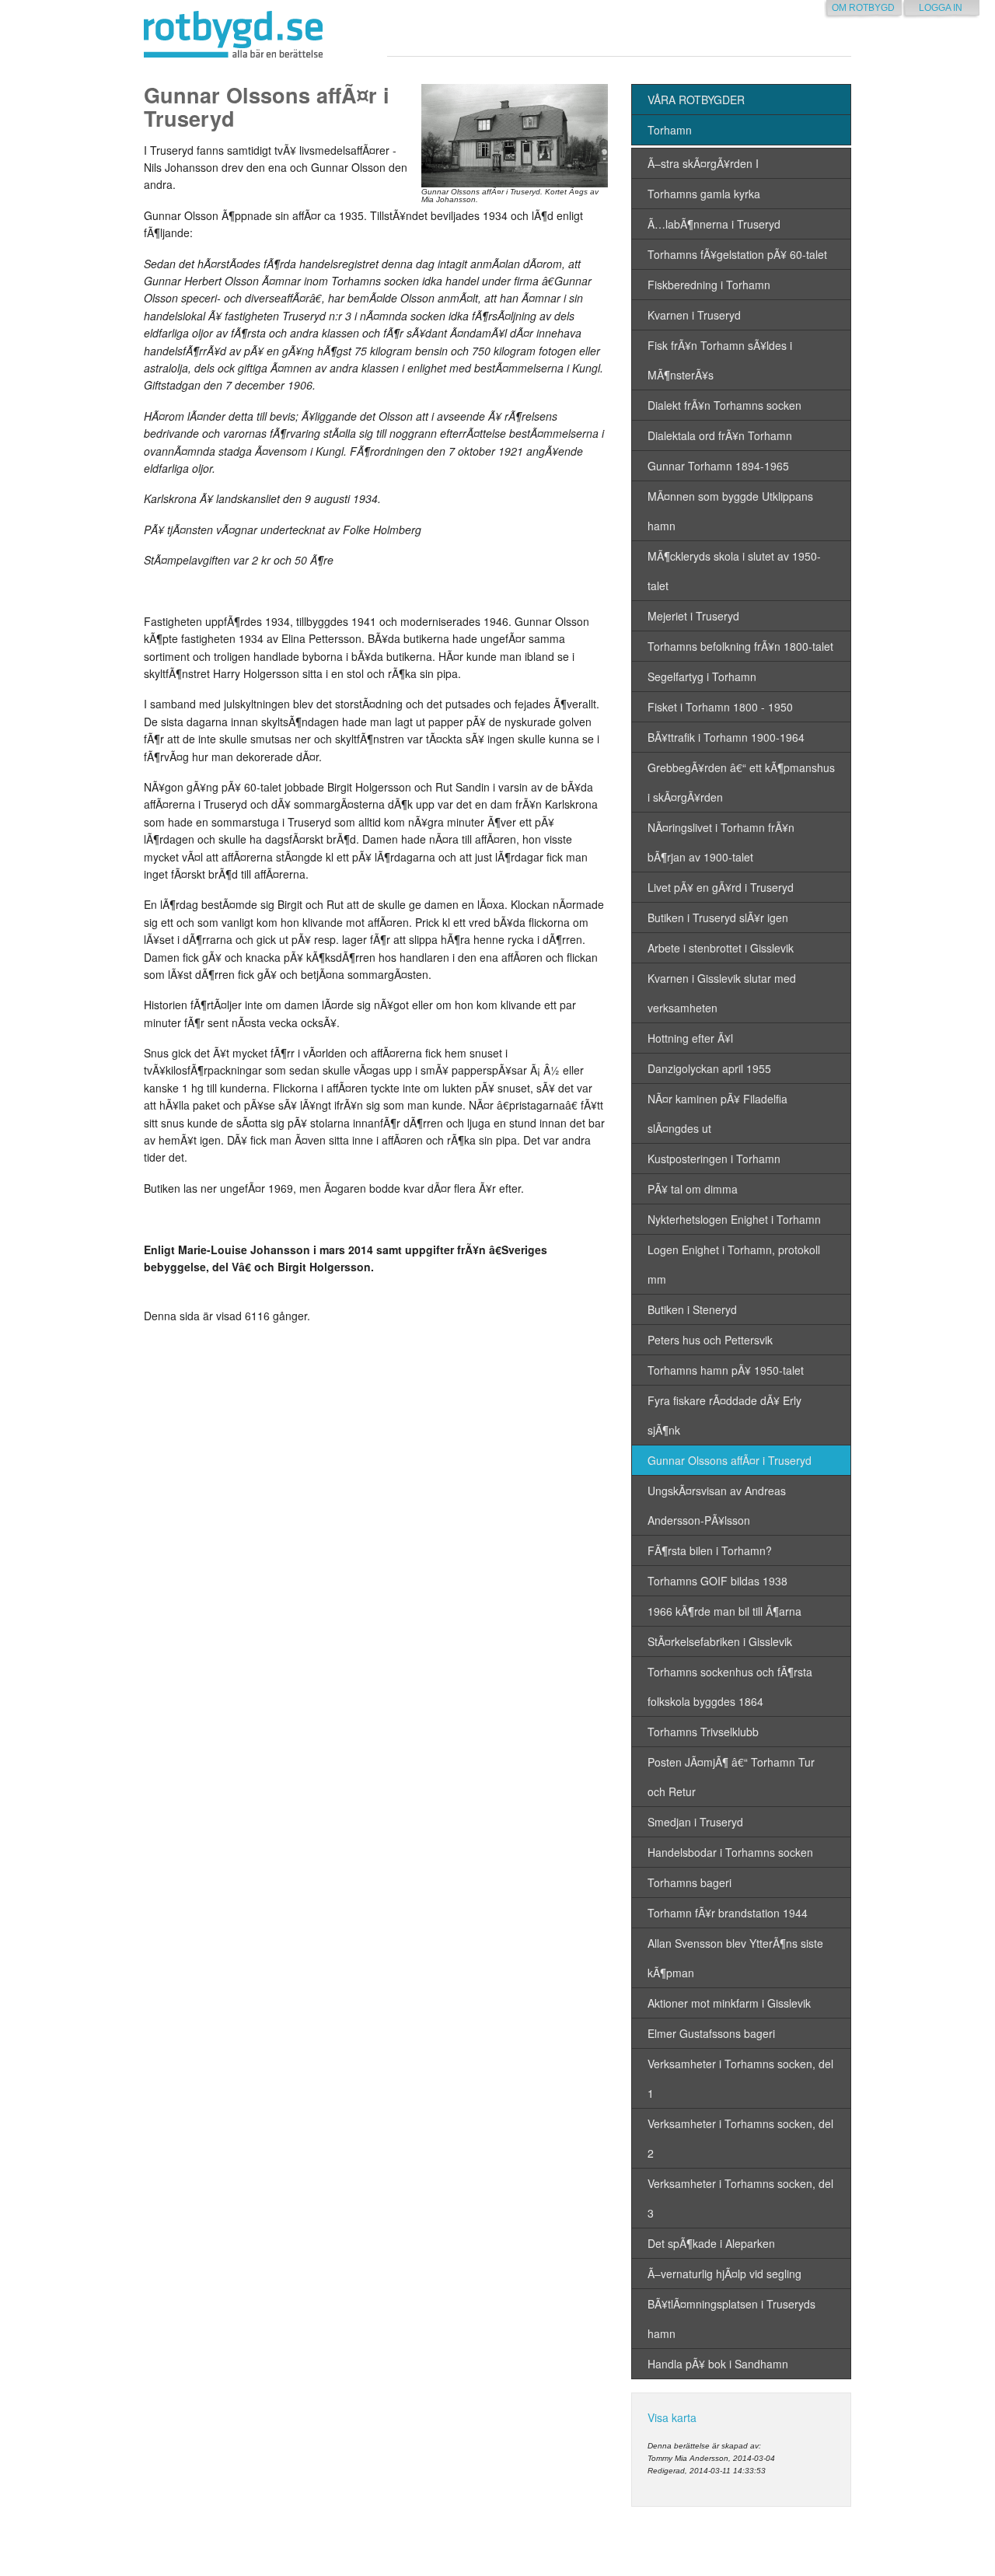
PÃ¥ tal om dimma (693, 1189)
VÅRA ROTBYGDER (696, 100)
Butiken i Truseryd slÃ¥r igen (718, 918)
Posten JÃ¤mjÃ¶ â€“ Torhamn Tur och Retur (731, 1777)
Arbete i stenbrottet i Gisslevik (721, 948)
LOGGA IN (941, 8)
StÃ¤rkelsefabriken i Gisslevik (720, 1641)
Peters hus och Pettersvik (710, 1340)
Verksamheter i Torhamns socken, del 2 (740, 2138)
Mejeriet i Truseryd (693, 616)
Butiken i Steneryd (692, 1309)
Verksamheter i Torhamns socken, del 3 (740, 2198)
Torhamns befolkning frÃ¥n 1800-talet (740, 646)
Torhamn (670, 130)
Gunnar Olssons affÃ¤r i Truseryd (730, 1460)
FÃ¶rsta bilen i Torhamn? (710, 1550)
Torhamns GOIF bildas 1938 (717, 1581)
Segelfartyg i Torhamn (702, 676)
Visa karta (672, 2417)
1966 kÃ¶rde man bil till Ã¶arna (724, 1611)
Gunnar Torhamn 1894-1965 (718, 466)
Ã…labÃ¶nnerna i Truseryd (714, 224)
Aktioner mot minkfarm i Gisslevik (729, 2003)
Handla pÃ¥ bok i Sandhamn (718, 2364)
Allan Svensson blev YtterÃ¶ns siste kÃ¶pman (735, 1958)
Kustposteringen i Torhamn (714, 1159)
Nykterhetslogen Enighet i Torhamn (734, 1219)
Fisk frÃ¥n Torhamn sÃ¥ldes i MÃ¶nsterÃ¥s (720, 360)
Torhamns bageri (690, 1882)
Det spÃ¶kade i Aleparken (711, 2243)
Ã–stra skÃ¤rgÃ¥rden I (703, 163)
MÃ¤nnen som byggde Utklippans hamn (730, 511)
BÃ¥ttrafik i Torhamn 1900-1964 (726, 737)
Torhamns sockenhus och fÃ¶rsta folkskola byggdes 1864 (730, 1686)
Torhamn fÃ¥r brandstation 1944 (728, 1913)
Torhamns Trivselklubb (703, 1732)
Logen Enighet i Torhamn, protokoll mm (734, 1264)
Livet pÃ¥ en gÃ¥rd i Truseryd (721, 887)
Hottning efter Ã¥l (690, 1038)
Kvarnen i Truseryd (694, 315)
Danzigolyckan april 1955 (709, 1068)
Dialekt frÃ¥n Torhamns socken (724, 405)
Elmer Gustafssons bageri (711, 2033)
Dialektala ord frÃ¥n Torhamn (720, 435)
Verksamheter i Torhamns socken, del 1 (740, 2078)
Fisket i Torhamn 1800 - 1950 (720, 707)
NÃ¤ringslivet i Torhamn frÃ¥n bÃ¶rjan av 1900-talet (721, 842)
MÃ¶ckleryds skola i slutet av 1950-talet (734, 571)
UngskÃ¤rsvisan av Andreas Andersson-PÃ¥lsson (717, 1505)
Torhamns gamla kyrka (704, 194)
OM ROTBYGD (863, 8)
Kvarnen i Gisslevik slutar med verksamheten (722, 993)
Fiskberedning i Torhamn (709, 285)
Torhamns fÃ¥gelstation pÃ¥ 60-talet (737, 254)
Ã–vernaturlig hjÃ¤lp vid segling (724, 2274)
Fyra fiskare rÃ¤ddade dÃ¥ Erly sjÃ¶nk (724, 1415)
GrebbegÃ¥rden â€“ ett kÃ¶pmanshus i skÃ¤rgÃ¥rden (741, 782)
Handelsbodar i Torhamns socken (730, 1852)
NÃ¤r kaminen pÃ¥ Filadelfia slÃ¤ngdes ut (717, 1113)
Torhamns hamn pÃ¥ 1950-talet (726, 1370)
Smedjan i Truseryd (695, 1822)
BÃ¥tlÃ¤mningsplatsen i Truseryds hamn (731, 2319)
